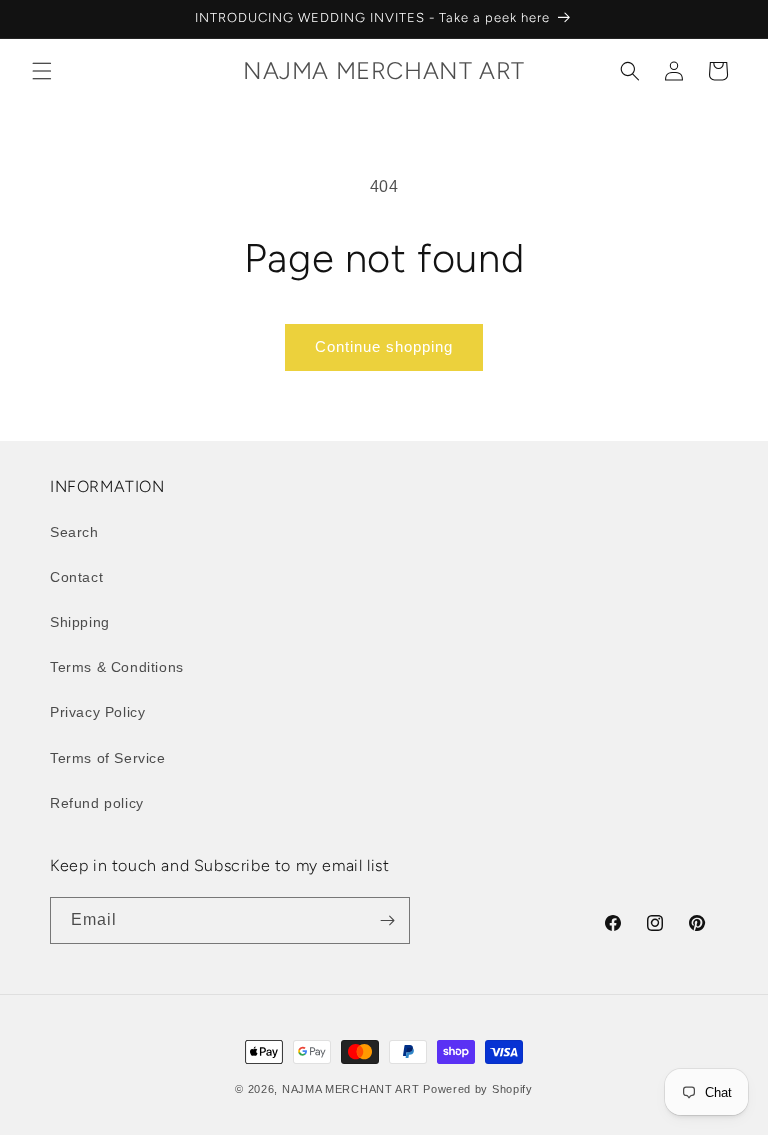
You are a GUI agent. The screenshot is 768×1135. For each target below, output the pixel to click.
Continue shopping (384, 346)
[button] (42, 71)
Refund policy (97, 803)
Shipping (80, 622)
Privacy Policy (97, 712)
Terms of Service (108, 758)
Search (74, 532)
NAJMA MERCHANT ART (351, 1089)
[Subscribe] (387, 920)
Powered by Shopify (478, 1089)
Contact (76, 577)
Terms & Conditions (117, 667)
